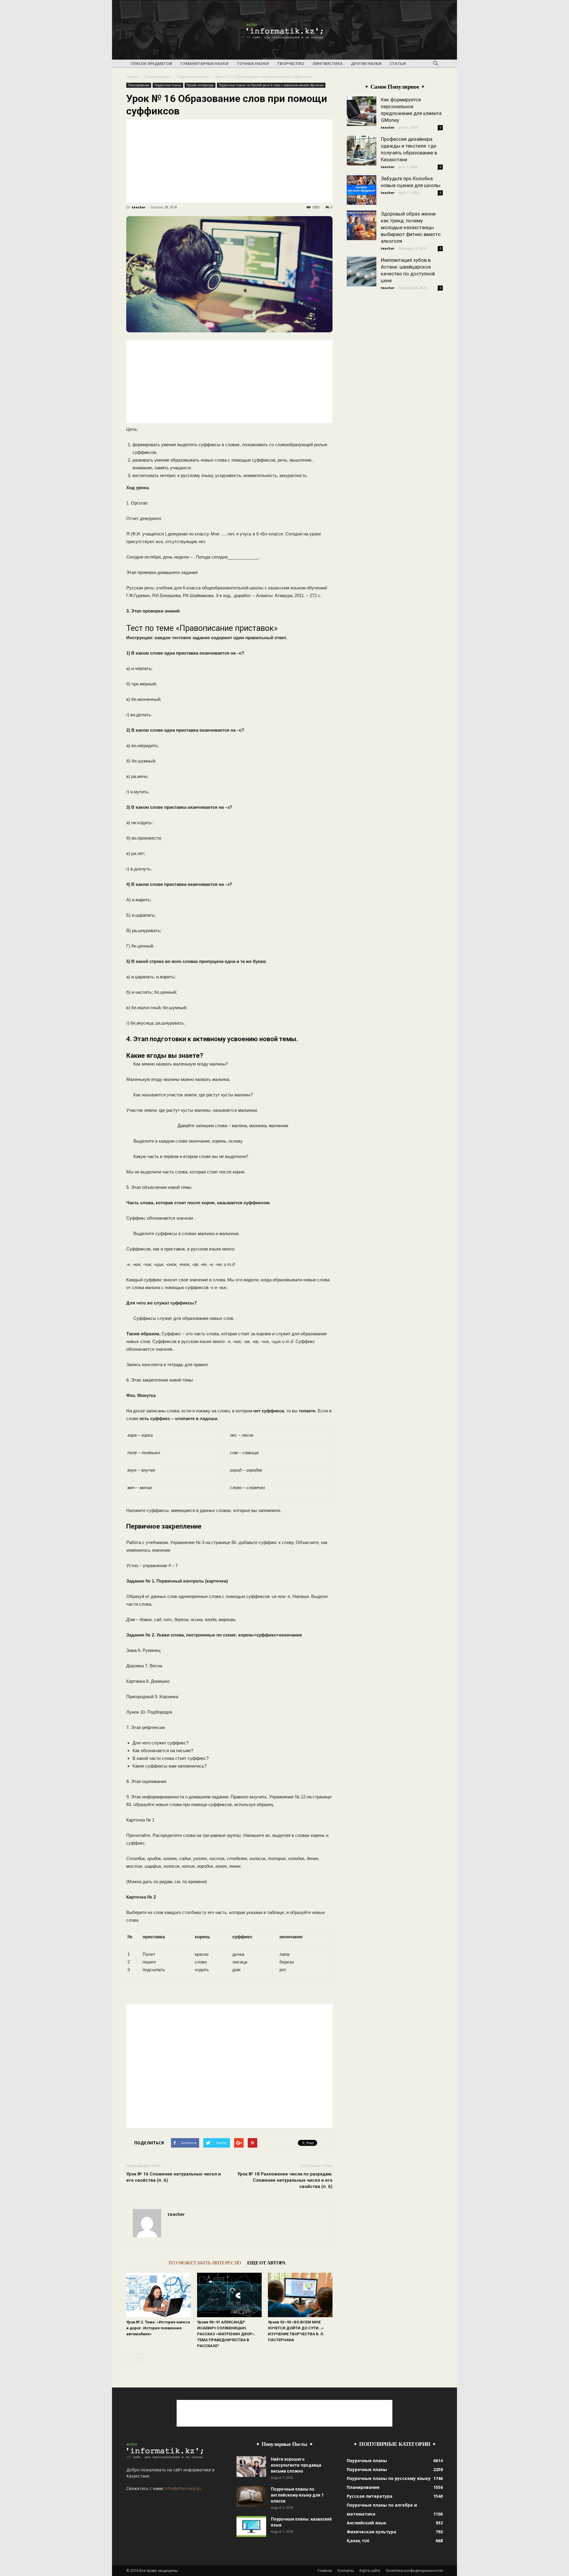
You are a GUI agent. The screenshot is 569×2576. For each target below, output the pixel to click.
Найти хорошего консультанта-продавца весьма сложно (296, 2465)
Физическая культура (371, 2532)
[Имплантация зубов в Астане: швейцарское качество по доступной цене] (362, 272)
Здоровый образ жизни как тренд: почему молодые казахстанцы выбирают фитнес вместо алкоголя (411, 227)
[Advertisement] (229, 161)
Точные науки (253, 63)
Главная (325, 2571)
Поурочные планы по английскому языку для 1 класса (297, 2495)
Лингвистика (327, 63)
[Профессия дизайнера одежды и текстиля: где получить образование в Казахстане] (362, 151)
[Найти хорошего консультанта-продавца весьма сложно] (251, 2467)
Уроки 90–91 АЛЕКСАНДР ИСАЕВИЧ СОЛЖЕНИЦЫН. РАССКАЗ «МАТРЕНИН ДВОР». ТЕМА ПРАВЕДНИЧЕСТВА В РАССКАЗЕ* (226, 2334)
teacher (139, 207)
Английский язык (367, 2523)
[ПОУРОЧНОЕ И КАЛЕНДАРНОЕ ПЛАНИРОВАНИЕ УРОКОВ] (284, 30)
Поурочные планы (193, 77)
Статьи (398, 63)
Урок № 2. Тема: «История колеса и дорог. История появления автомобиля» (158, 2328)
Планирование (158, 77)
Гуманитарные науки (204, 63)
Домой (132, 77)
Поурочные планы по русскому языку (389, 2478)
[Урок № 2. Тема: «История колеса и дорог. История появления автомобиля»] (159, 2295)
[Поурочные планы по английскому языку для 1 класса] (251, 2497)
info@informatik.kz (183, 2488)
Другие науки (366, 63)
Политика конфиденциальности (414, 2571)
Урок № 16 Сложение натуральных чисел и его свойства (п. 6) (174, 2177)
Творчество (291, 63)
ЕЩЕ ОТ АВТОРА (266, 2263)
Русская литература (200, 85)
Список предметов (151, 63)
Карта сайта (370, 2571)
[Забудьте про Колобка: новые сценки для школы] (362, 190)
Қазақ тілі (358, 2541)
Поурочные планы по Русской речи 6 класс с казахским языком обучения (271, 85)
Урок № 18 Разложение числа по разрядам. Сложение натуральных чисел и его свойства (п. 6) (285, 2180)
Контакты (346, 2571)
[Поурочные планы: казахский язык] (251, 2526)
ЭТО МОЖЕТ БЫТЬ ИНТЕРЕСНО (204, 2263)
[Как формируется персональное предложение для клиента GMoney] (362, 111)
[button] (436, 64)
